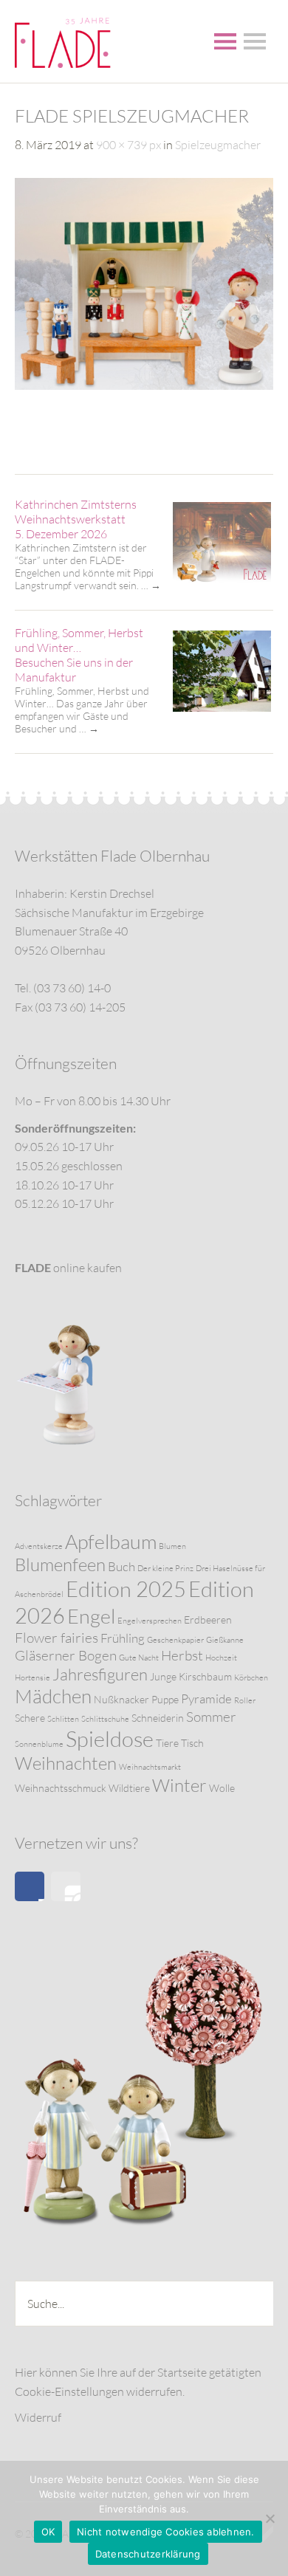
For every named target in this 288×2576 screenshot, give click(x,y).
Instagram (66, 1886)
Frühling (123, 1638)
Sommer (211, 1717)
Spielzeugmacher (218, 145)
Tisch (192, 1743)
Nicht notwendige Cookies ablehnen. (166, 2532)
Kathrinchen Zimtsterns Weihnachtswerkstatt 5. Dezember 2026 (76, 519)
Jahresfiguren (100, 1674)
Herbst (182, 1655)
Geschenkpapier (175, 1640)
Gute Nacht (139, 1658)
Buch (121, 1566)
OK (48, 2532)
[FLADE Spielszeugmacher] (144, 385)
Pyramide (206, 1699)
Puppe (165, 1699)
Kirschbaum (205, 1676)
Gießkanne (225, 1640)
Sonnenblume (39, 1744)
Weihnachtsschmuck (61, 1788)
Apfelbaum (111, 1541)
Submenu (255, 41)
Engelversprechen (150, 1621)
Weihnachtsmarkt (150, 1767)
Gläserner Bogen (66, 1655)
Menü (225, 41)
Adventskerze (39, 1546)
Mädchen (53, 1696)
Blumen (172, 1546)
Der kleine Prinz (165, 1568)
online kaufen (68, 1268)
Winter (179, 1785)
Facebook (30, 1886)
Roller (245, 1700)
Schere (30, 1718)
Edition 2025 (126, 1589)
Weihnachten (66, 1763)
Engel (91, 1616)
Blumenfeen (60, 1565)
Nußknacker (121, 1699)
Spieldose (110, 1739)
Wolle (222, 1788)
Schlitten (63, 1719)
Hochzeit (221, 1658)
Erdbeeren (208, 1620)
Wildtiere (129, 1788)
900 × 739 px (128, 145)
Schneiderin (158, 1718)
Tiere (167, 1743)
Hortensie (32, 1677)
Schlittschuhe (105, 1719)
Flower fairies (56, 1638)
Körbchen (251, 1677)
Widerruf (38, 2417)
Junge (163, 1676)
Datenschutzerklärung (148, 2554)
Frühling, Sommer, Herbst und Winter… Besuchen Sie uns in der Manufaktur (79, 655)
